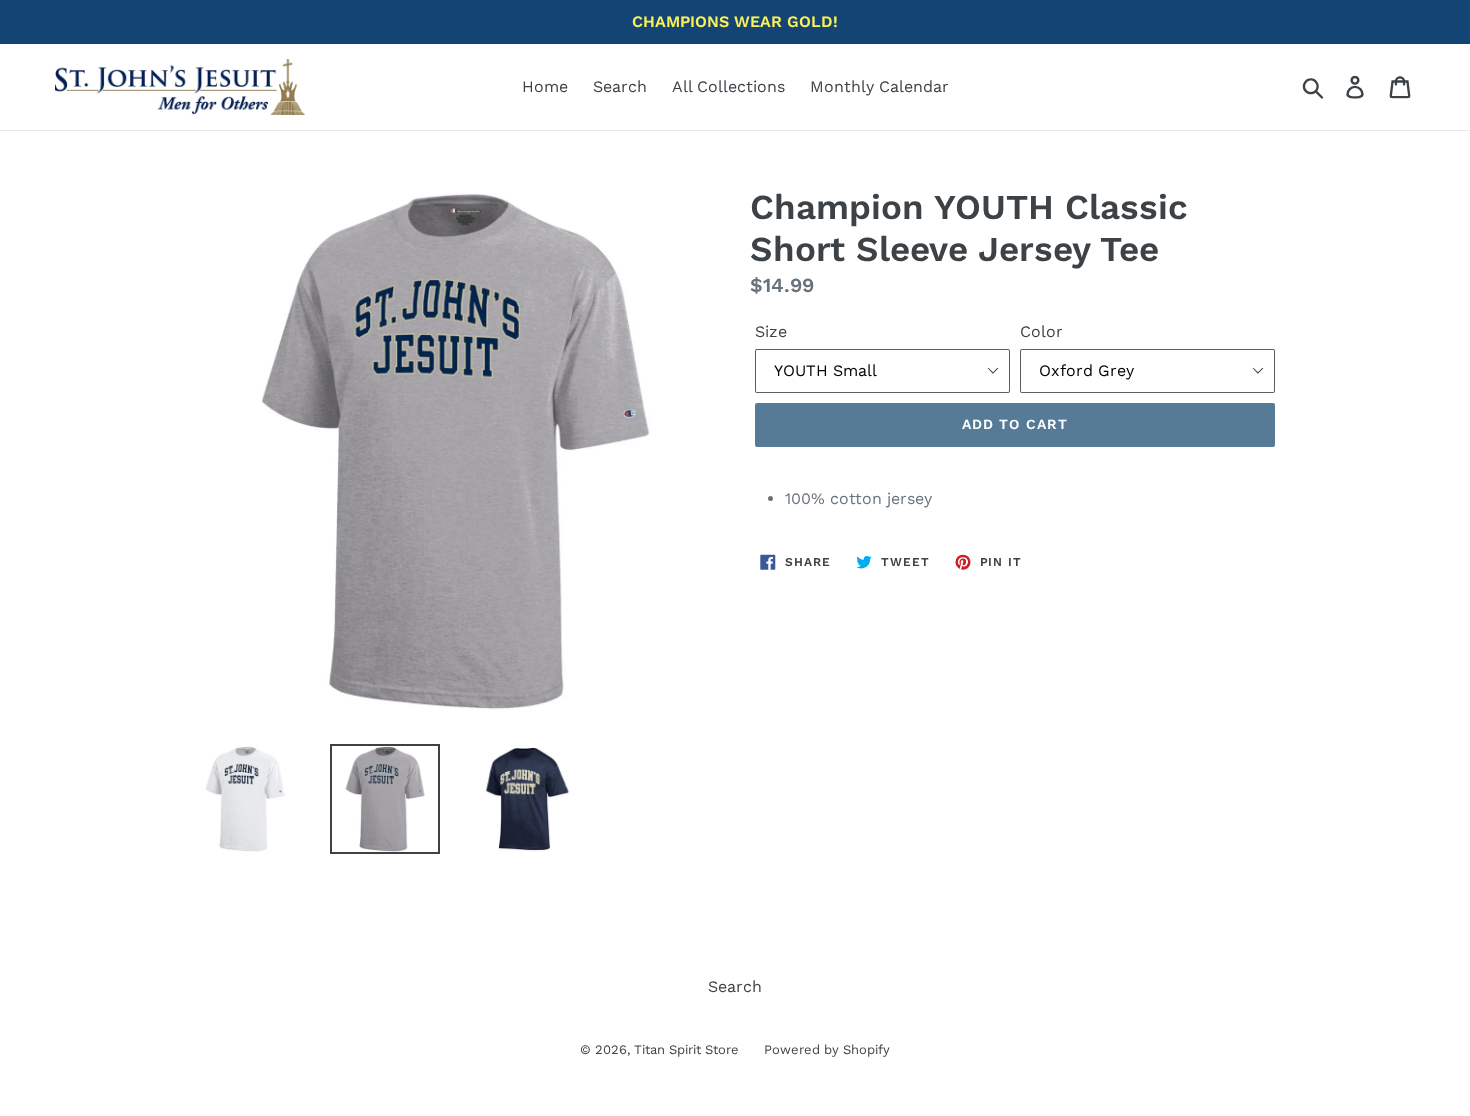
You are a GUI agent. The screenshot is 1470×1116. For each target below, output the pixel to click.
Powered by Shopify (827, 1049)
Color (1041, 331)
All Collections (728, 86)
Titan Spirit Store (686, 1049)
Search (620, 86)
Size (771, 331)
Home (545, 86)
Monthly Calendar (879, 86)
